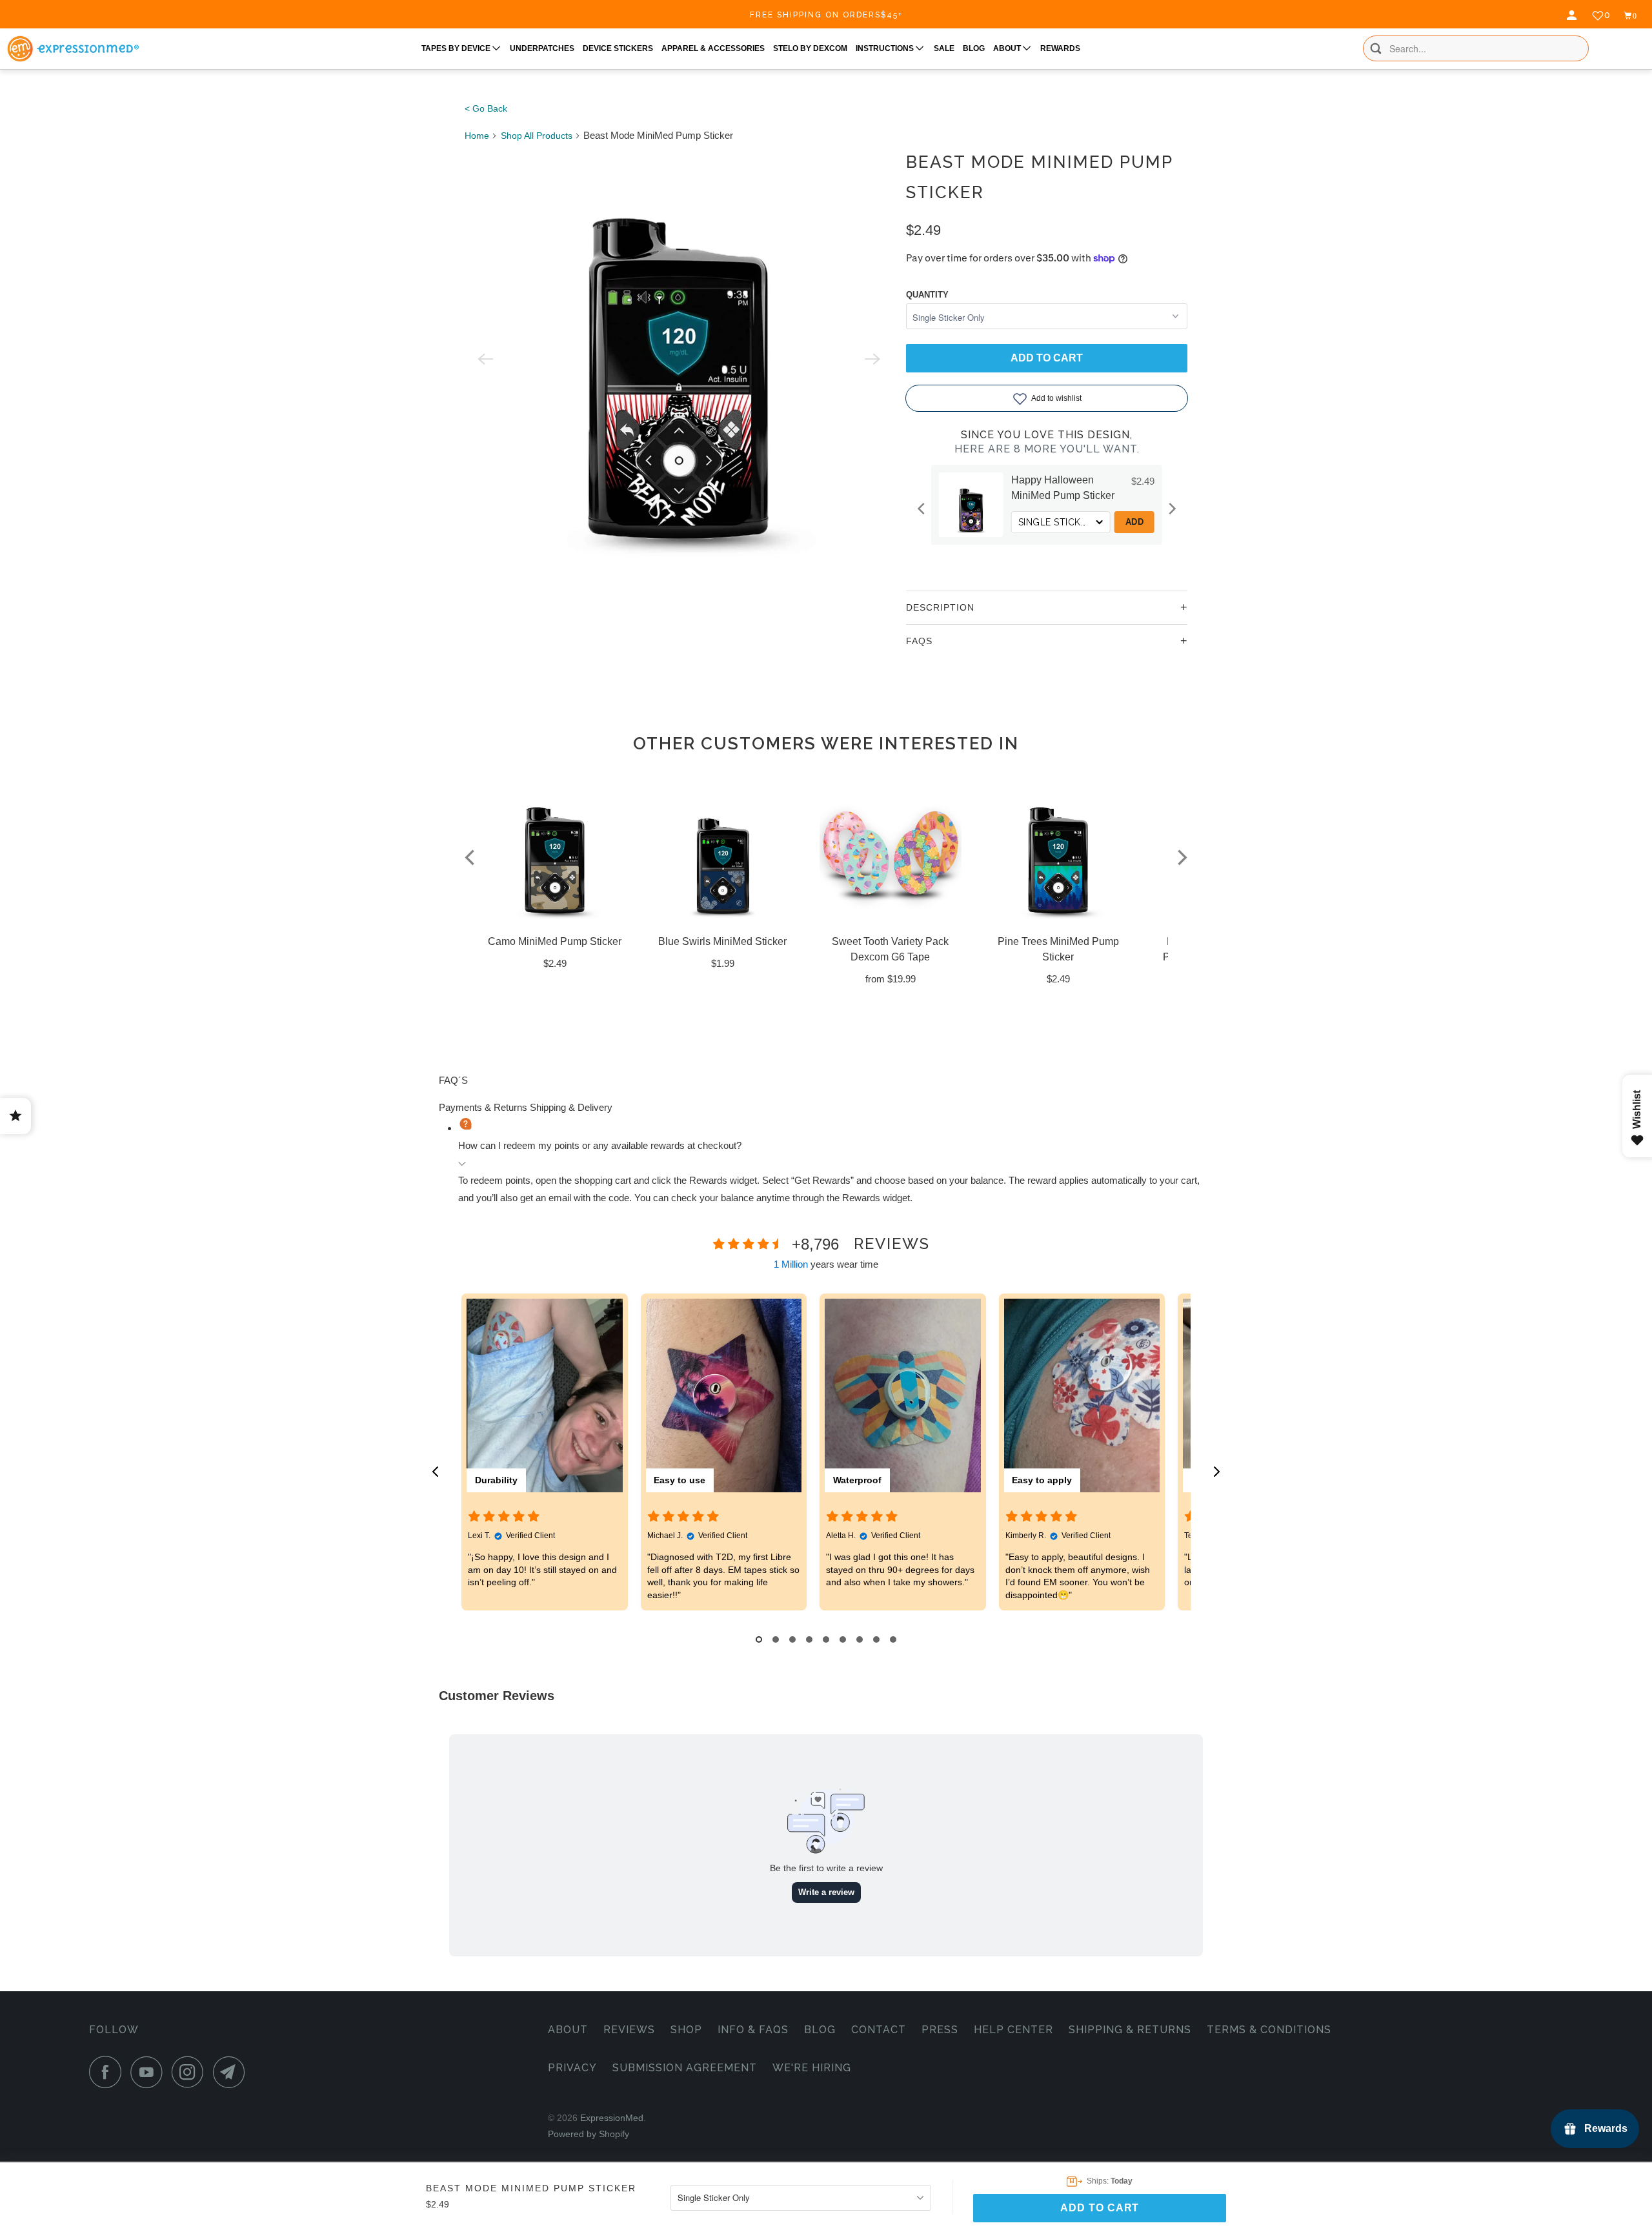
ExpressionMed (612, 2118)
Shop (686, 2030)
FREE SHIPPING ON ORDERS (826, 15)
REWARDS (1060, 48)
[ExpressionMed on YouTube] (150, 2072)
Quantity (927, 295)
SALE (944, 48)
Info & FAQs (753, 2030)
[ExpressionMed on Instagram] (191, 2072)
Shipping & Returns (1130, 2030)
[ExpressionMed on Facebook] (108, 2072)
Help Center (1013, 2030)
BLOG (974, 48)
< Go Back (486, 108)
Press (940, 2030)
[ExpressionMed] (73, 49)
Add (1135, 522)
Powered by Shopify (589, 2134)
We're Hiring (812, 2068)
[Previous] (922, 509)
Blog (820, 2030)
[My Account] (1573, 15)
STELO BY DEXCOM (810, 48)
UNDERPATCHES (542, 48)
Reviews (629, 2030)
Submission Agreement (685, 2068)
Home (477, 136)
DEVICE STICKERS (618, 48)
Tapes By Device (457, 48)
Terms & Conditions (1269, 2030)
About (568, 2030)
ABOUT (1008, 48)
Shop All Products (537, 136)
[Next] (1171, 509)
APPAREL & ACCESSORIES (713, 48)
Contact (879, 2030)
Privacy (572, 2068)
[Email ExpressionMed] (232, 2072)
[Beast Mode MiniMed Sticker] (679, 359)
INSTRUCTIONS (886, 48)
